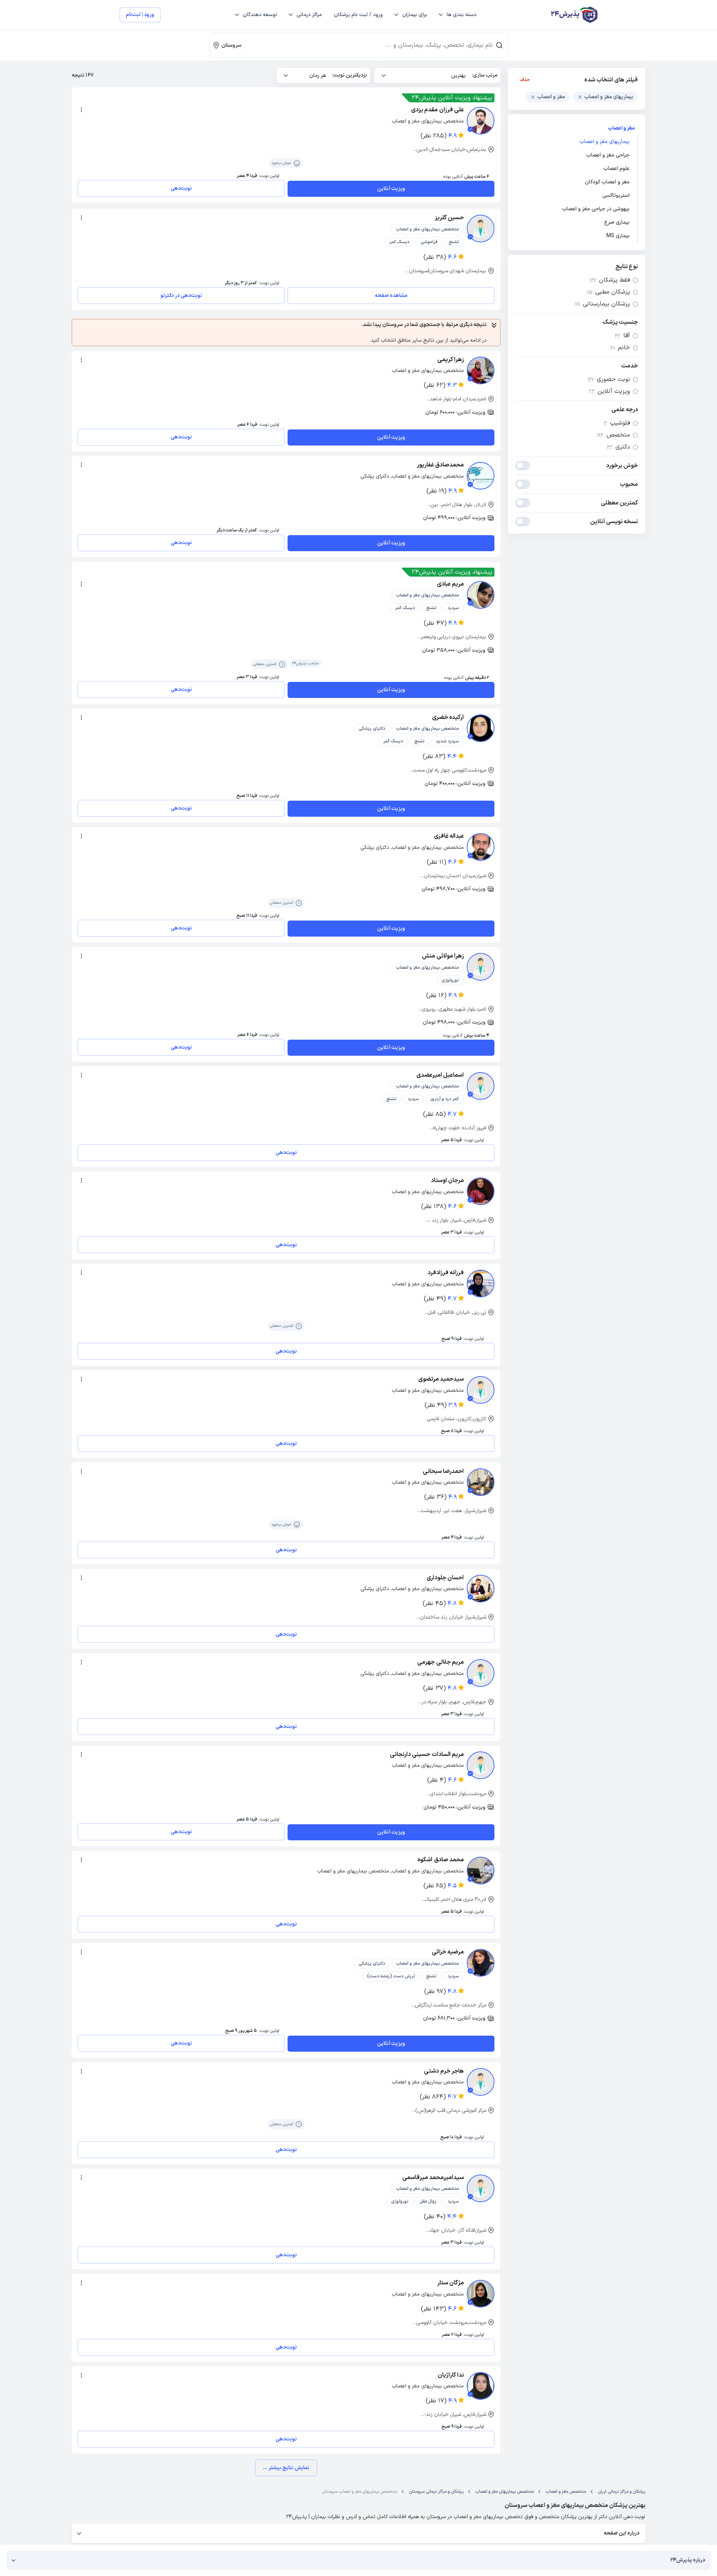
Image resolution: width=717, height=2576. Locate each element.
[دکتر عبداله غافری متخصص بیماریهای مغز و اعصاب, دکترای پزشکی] (481, 847)
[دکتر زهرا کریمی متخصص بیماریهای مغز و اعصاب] (481, 370)
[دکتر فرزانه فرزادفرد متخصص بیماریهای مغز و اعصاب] (481, 1284)
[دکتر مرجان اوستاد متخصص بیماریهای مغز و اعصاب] (481, 1191)
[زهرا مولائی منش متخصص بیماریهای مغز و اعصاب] (481, 967)
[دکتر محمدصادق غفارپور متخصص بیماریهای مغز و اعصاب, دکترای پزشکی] (481, 476)
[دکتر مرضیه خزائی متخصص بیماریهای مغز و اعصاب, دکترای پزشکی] (481, 1963)
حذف (525, 80)
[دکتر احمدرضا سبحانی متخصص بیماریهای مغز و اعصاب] (481, 1482)
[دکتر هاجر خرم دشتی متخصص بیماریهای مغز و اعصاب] (481, 2082)
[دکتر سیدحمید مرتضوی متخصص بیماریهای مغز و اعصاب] (481, 1390)
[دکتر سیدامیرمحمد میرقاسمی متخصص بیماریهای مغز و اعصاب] (481, 2188)
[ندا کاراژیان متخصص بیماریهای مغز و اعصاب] (481, 2386)
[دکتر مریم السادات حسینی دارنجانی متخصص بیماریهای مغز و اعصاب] (481, 1765)
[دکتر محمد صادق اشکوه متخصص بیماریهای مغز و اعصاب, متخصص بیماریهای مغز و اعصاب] (481, 1871)
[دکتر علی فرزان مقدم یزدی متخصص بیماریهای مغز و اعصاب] (481, 121)
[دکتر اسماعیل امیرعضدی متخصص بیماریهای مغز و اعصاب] (481, 1086)
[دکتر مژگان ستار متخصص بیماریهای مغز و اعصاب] (481, 2294)
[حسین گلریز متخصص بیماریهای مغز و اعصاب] (481, 229)
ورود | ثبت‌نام (140, 15)
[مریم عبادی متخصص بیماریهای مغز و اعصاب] (481, 595)
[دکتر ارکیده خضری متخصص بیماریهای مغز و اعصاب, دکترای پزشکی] (481, 728)
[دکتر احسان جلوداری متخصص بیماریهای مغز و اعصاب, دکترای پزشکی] (481, 1589)
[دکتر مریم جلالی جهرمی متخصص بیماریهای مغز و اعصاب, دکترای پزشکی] (481, 1673)
